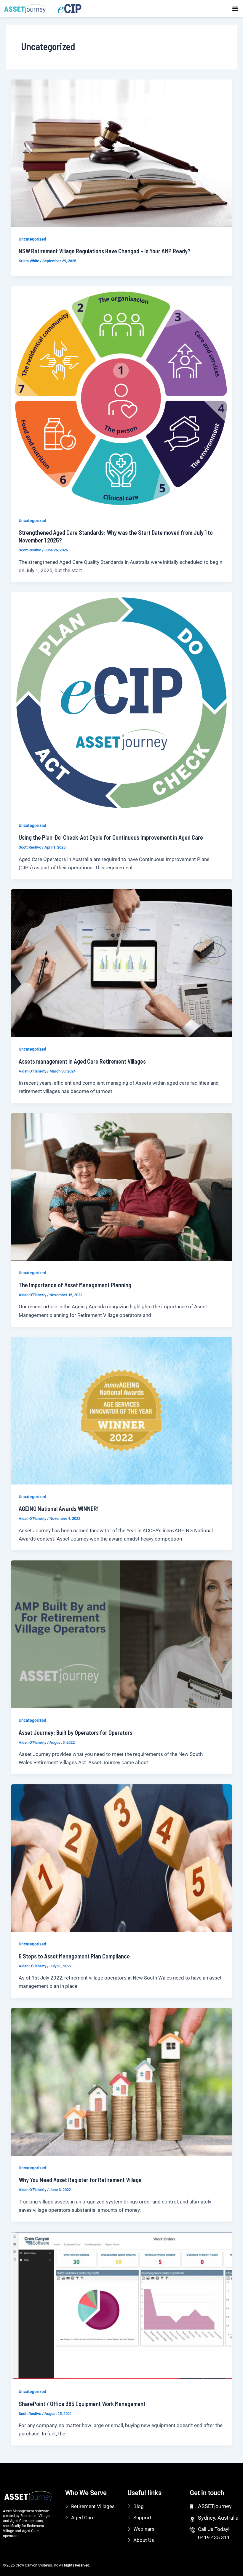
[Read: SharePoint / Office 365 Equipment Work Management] (121, 2305)
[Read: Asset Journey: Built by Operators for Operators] (121, 1634)
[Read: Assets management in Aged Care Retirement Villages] (121, 963)
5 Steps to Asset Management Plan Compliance (74, 1956)
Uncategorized (32, 239)
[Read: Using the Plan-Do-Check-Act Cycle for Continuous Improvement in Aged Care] (121, 702)
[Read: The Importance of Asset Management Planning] (121, 1186)
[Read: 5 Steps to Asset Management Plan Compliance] (121, 1858)
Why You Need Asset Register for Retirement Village (80, 2180)
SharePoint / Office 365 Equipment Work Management (82, 2404)
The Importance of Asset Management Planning (75, 1285)
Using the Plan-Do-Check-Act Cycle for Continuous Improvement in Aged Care (111, 837)
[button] (235, 8)
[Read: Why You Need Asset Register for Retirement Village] (121, 2081)
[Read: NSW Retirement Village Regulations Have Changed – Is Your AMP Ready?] (121, 153)
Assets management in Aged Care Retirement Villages (82, 1061)
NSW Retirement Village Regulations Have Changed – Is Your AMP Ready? (105, 251)
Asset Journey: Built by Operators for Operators (76, 1732)
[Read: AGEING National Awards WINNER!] (121, 1410)
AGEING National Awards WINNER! (59, 1509)
